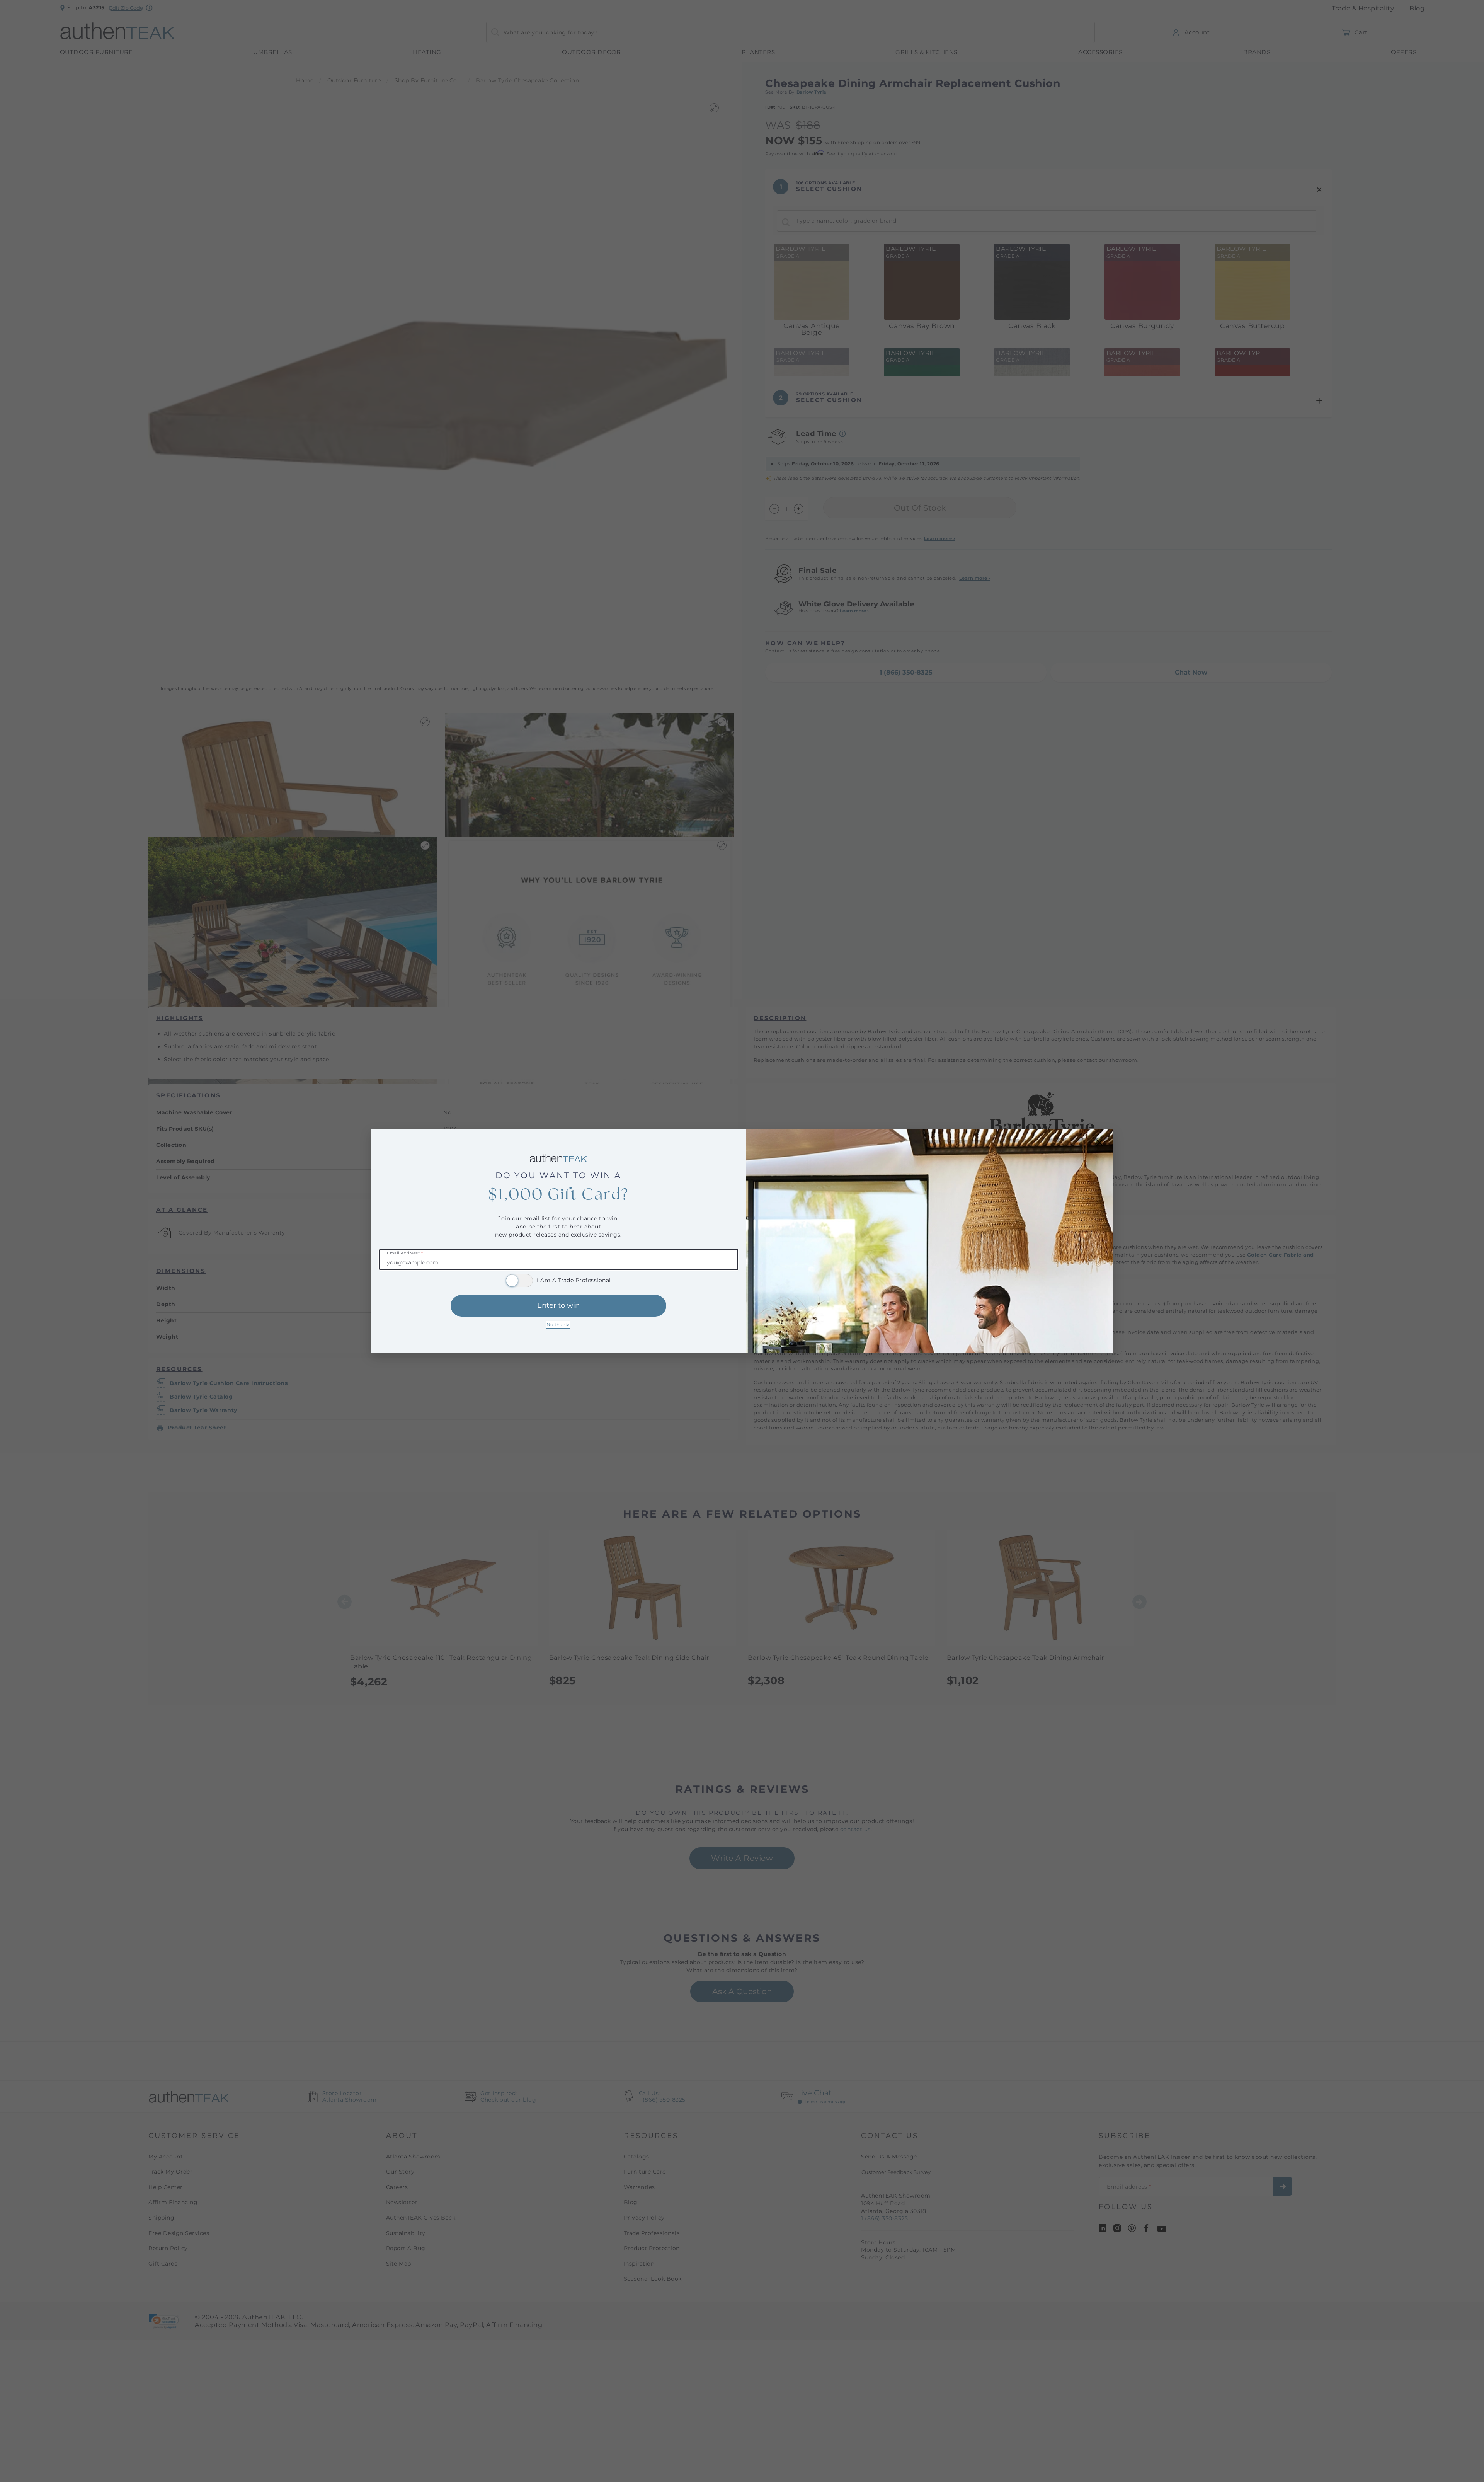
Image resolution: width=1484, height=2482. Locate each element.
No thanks (558, 1324)
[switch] (519, 1281)
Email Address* (405, 1253)
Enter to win (558, 1305)
